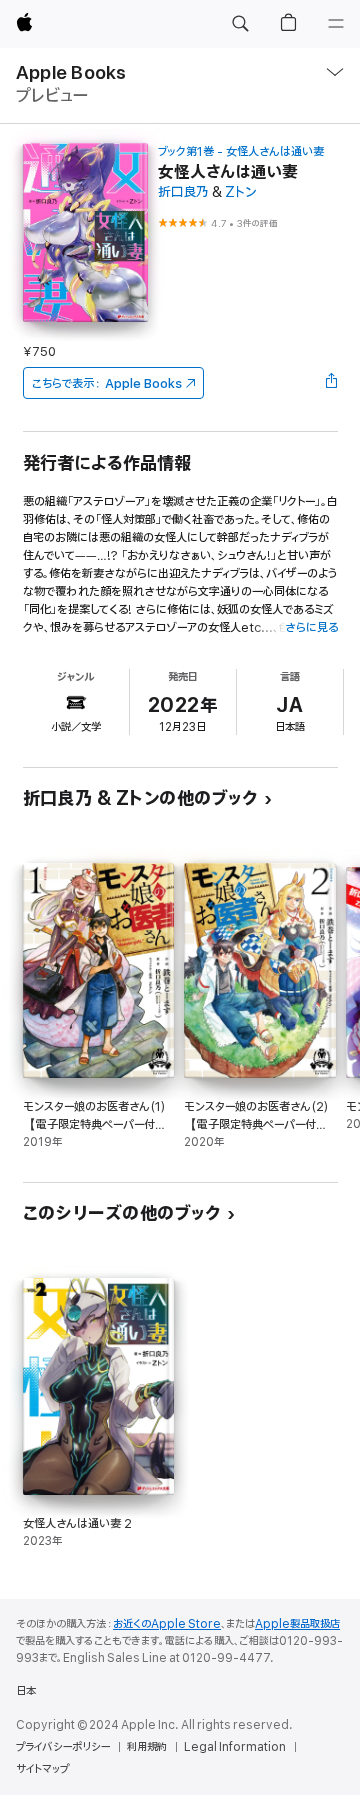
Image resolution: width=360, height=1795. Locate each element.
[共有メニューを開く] (331, 383)
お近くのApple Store (167, 1624)
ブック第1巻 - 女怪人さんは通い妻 (241, 151)
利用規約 (147, 1747)
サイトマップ (42, 1769)
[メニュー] (336, 24)
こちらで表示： (107, 383)
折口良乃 (183, 192)
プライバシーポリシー (63, 1747)
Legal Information (235, 1747)
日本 (26, 1691)
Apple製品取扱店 (297, 1624)
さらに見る (311, 627)
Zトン (241, 192)
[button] (240, 24)
